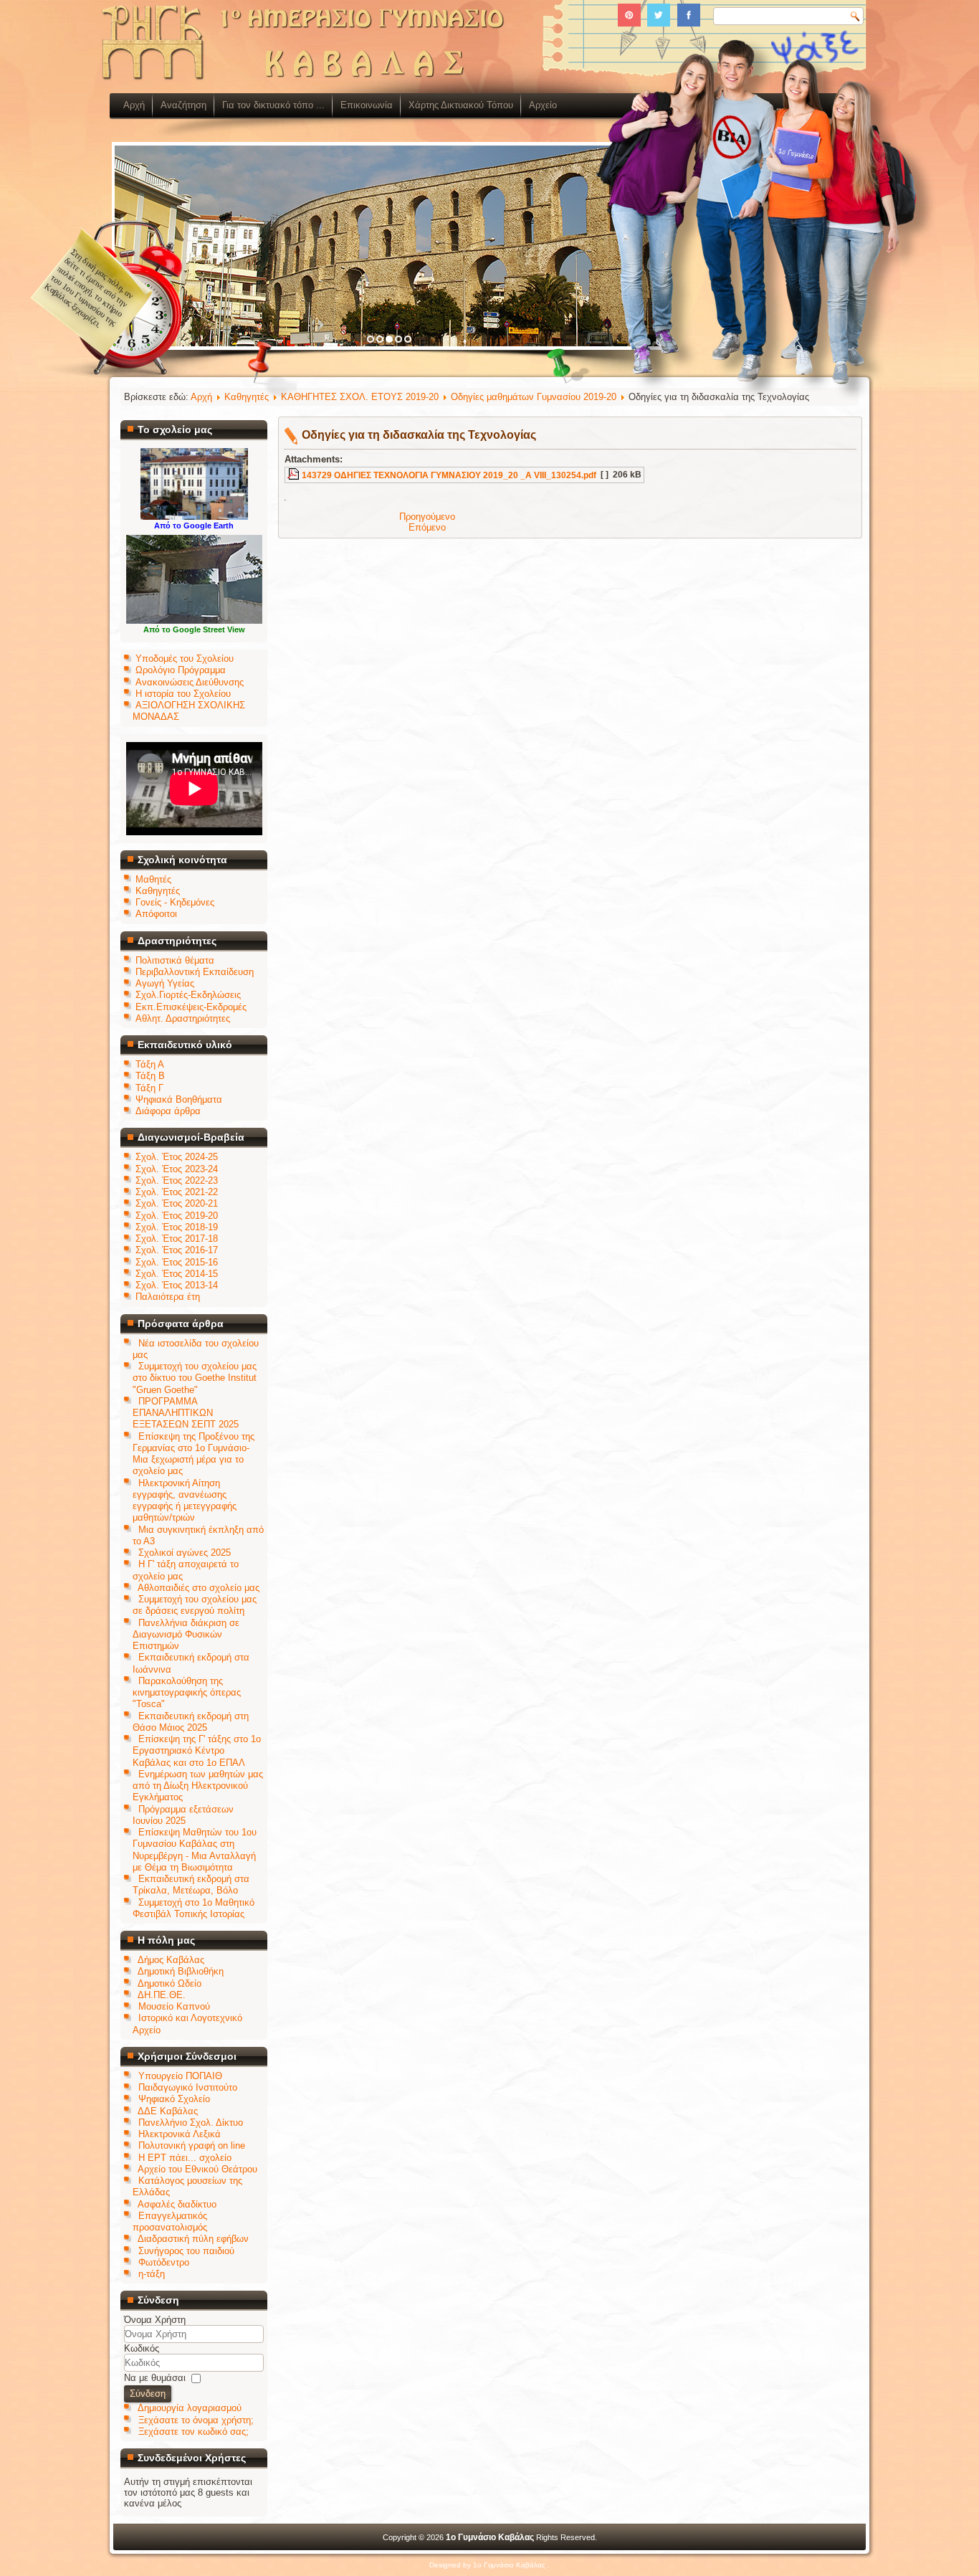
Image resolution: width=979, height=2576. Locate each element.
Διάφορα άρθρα (168, 1111)
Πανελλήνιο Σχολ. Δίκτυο (191, 2123)
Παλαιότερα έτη (168, 1297)
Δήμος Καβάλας (171, 1960)
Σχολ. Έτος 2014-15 (177, 1274)
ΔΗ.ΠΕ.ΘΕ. (162, 1995)
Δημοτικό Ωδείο (169, 1983)
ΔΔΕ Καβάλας (168, 2111)
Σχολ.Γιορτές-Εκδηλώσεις (188, 995)
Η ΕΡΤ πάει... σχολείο (185, 2158)
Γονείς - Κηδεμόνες (175, 902)
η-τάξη (152, 2274)
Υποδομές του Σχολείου (185, 659)
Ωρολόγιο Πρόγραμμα (181, 670)
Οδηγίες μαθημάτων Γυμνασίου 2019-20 (534, 397)
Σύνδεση (148, 2394)
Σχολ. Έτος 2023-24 (177, 1169)
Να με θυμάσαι (155, 2378)
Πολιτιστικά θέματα (175, 960)
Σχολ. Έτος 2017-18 (177, 1239)
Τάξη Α (150, 1064)
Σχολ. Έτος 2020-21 (177, 1203)
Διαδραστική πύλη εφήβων (193, 2239)
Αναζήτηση (183, 105)
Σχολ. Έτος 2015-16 (177, 1262)
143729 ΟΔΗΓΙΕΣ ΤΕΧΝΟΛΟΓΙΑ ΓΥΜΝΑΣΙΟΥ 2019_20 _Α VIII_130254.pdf (449, 475)
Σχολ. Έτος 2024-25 (177, 1157)
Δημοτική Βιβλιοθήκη (181, 1971)
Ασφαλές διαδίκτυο (177, 2204)
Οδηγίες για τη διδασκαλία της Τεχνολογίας (419, 435)
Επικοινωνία (367, 105)
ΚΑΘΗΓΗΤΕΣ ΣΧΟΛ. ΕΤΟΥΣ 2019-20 (360, 397)
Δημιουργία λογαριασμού (190, 2408)
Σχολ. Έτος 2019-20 (177, 1216)
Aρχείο (543, 105)
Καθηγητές (158, 891)
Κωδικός (142, 2348)
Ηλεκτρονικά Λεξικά (180, 2134)
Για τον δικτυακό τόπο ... (273, 105)
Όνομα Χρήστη (155, 2320)
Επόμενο (427, 527)
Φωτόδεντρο (164, 2262)
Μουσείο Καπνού (174, 2006)
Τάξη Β (150, 1076)
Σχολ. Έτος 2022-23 (177, 1180)
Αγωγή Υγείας (165, 983)
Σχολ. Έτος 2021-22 (177, 1192)
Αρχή (134, 105)
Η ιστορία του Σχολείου (183, 694)
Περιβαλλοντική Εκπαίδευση (195, 972)
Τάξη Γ (149, 1088)
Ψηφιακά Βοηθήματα (179, 1099)
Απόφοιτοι (156, 914)
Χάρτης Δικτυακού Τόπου (461, 105)
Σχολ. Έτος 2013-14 (177, 1285)
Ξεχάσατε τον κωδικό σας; (194, 2432)
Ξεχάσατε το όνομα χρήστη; (196, 2420)
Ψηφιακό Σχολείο (174, 2099)
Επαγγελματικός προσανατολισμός (170, 2221)
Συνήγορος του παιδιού (186, 2251)
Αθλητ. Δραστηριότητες (183, 1018)
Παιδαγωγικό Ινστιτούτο (188, 2087)
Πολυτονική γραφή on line (192, 2145)
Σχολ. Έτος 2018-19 (177, 1227)
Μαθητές (153, 879)
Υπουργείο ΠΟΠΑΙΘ (180, 2076)
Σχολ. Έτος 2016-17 (177, 1250)
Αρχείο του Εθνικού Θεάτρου (197, 2169)
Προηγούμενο (427, 517)
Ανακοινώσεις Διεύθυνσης (190, 682)
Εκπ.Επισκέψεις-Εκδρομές (191, 1007)
